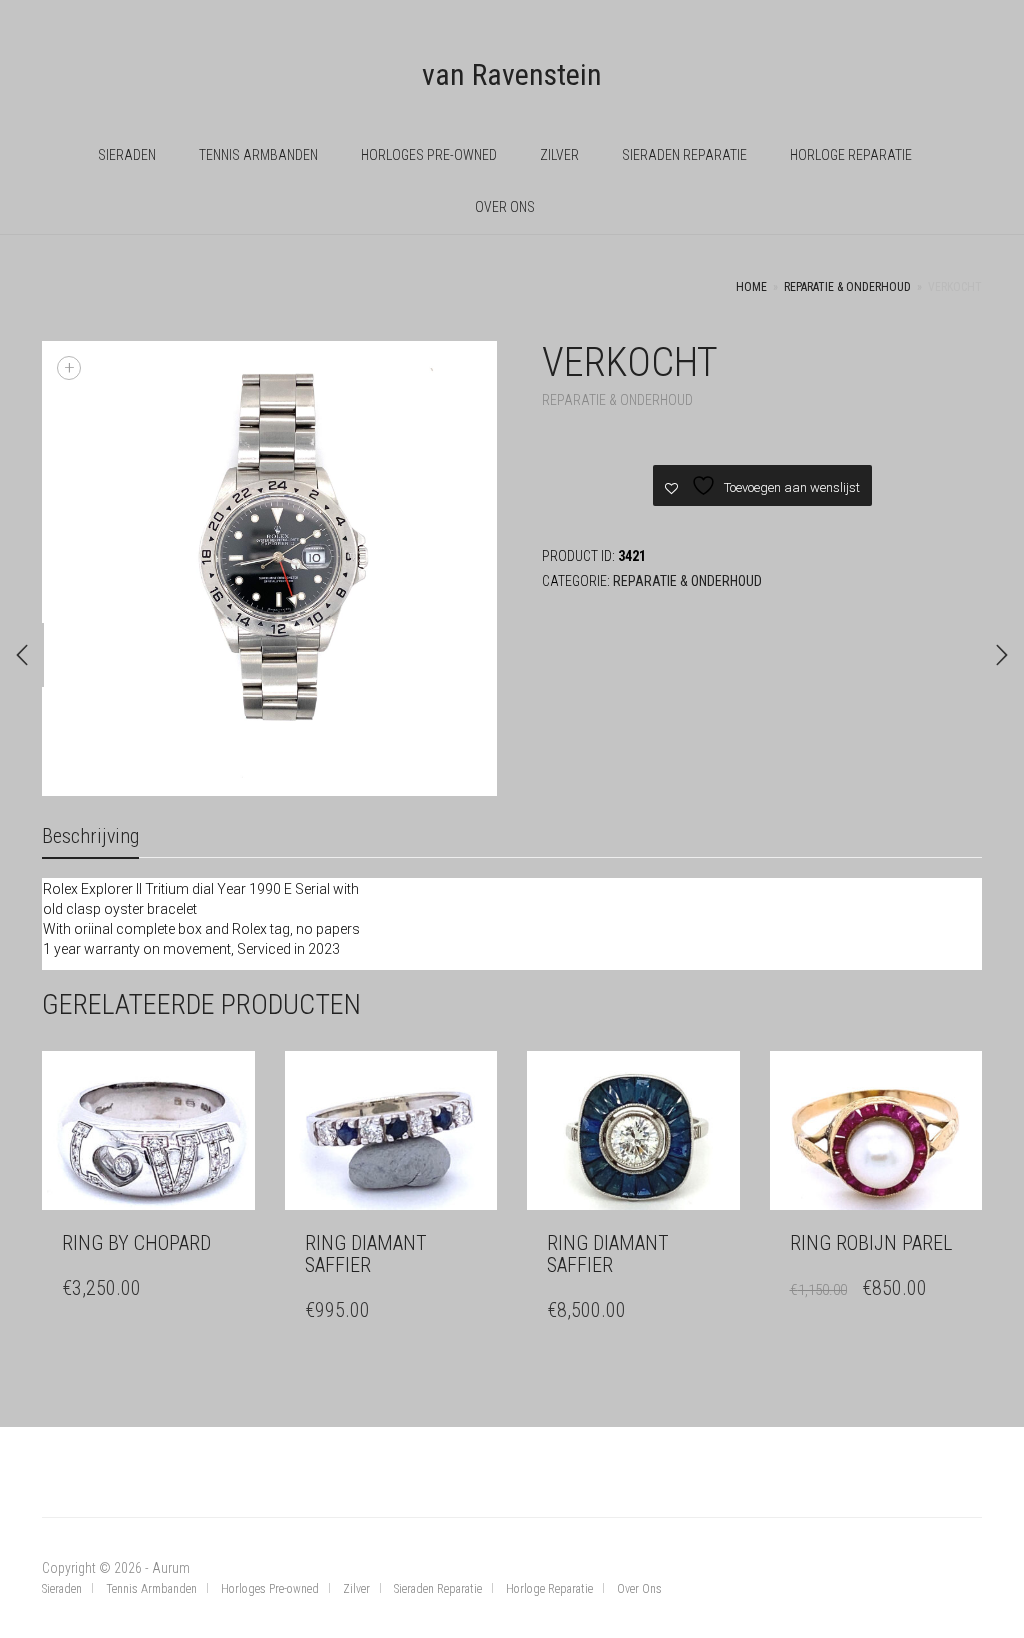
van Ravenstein (512, 74)
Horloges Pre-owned (429, 155)
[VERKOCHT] (22, 655)
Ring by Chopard (136, 1243)
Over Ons (505, 207)
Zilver (559, 155)
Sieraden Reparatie (684, 155)
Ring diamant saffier (366, 1254)
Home (751, 287)
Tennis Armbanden (258, 155)
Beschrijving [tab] (90, 836)
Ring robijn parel (871, 1243)
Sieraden (127, 155)
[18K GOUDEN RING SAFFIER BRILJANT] (1002, 655)
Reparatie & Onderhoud (847, 287)
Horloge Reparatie (851, 155)
